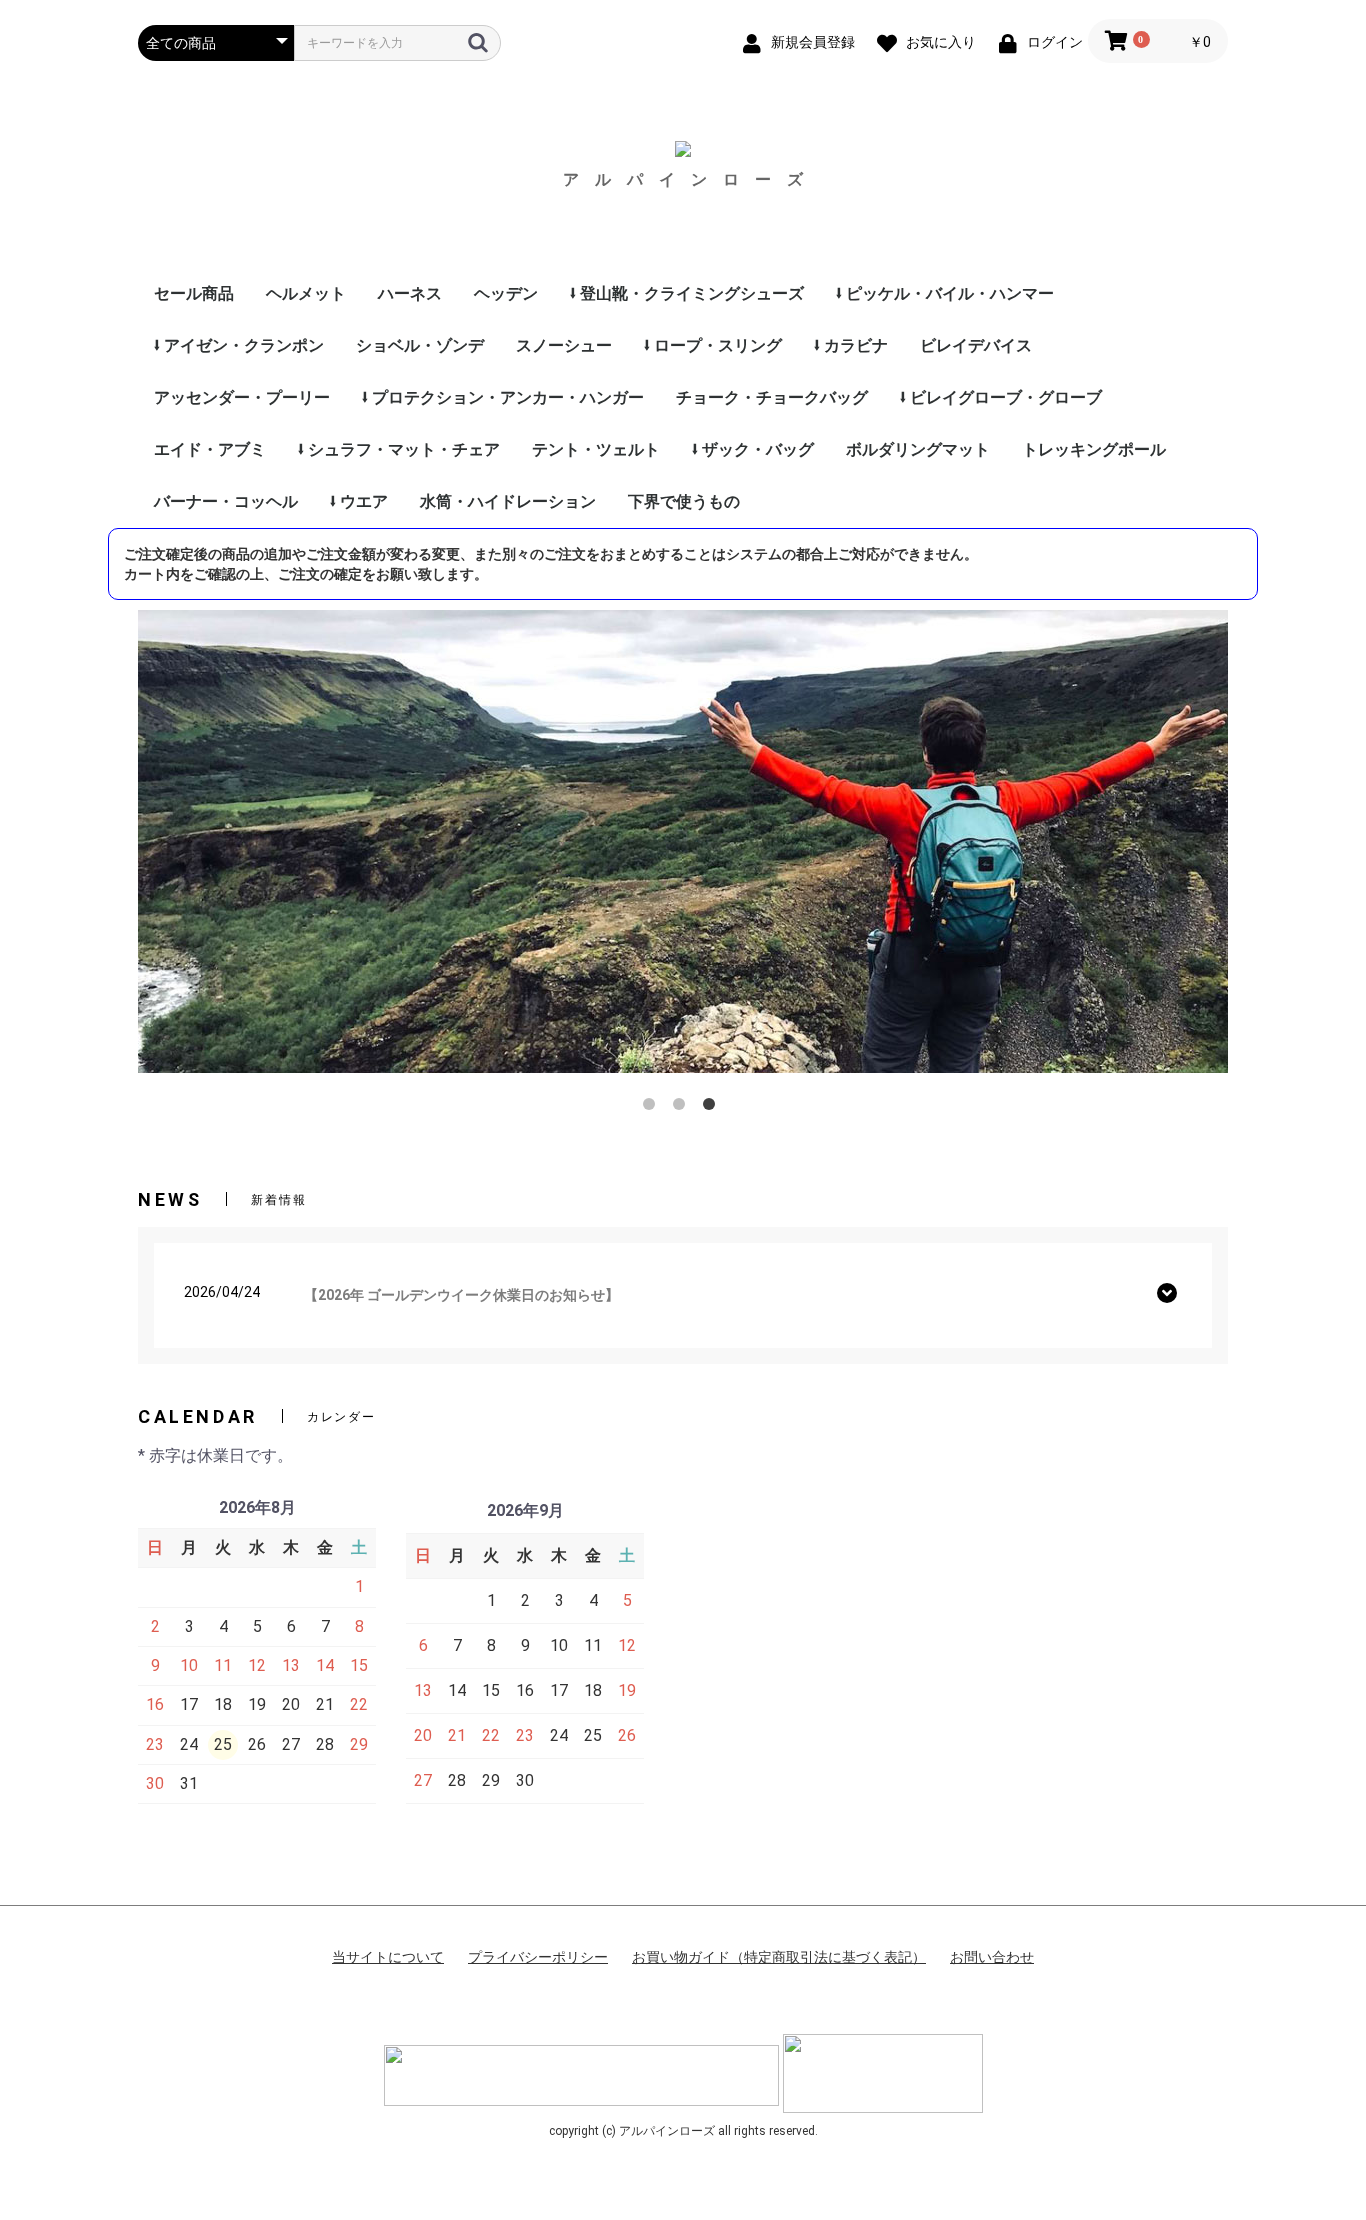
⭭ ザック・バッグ (753, 449)
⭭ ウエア (359, 501)
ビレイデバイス (976, 345)
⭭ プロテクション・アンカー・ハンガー (503, 397)
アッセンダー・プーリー (242, 397)
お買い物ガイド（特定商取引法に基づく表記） (779, 1957)
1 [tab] (653, 1108)
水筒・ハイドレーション (508, 501)
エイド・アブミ (210, 449)
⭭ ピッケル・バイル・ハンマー (945, 293)
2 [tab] (683, 1108)
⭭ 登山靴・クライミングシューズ (687, 293)
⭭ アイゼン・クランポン (239, 345)
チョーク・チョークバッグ (772, 397)
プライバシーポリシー (538, 1957)
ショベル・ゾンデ (420, 345)
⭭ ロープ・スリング (713, 345)
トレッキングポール (1094, 449)
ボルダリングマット (918, 449)
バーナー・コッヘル (226, 501)
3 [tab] (713, 1108)
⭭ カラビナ (851, 345)
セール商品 (194, 293)
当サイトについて (388, 1957)
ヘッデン (506, 293)
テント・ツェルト (596, 449)
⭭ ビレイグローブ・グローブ (1001, 397)
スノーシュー (564, 345)
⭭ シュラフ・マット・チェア (399, 449)
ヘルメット (306, 293)
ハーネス (410, 293)
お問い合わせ (992, 1957)
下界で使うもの (684, 501)
